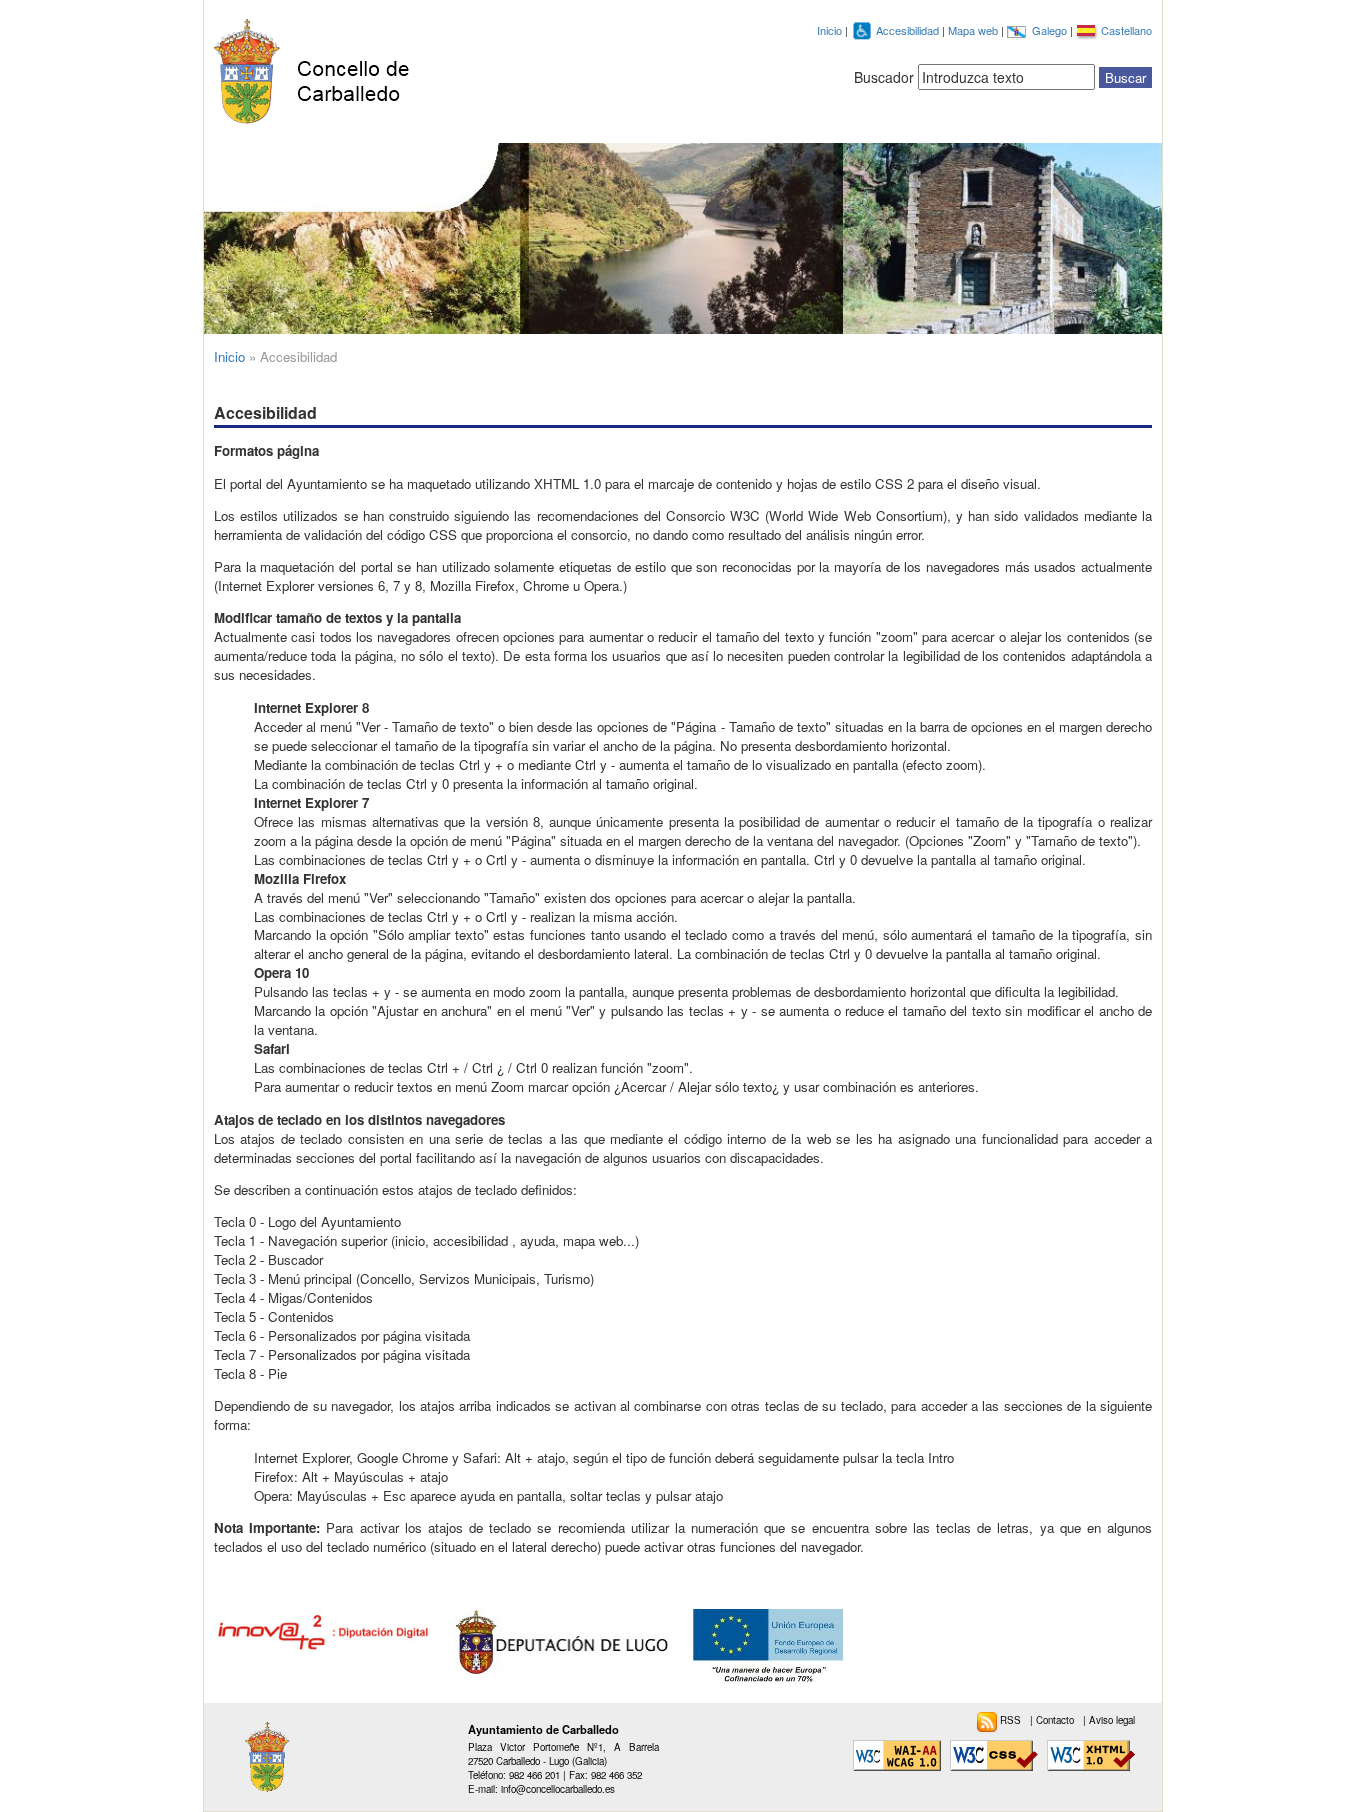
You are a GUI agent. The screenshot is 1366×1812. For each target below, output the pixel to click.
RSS (1012, 1720)
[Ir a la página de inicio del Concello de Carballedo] (319, 67)
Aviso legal (1112, 1720)
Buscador (884, 77)
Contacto (1056, 1720)
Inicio (829, 30)
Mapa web (974, 30)
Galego (1051, 30)
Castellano (1126, 30)
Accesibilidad (909, 30)
